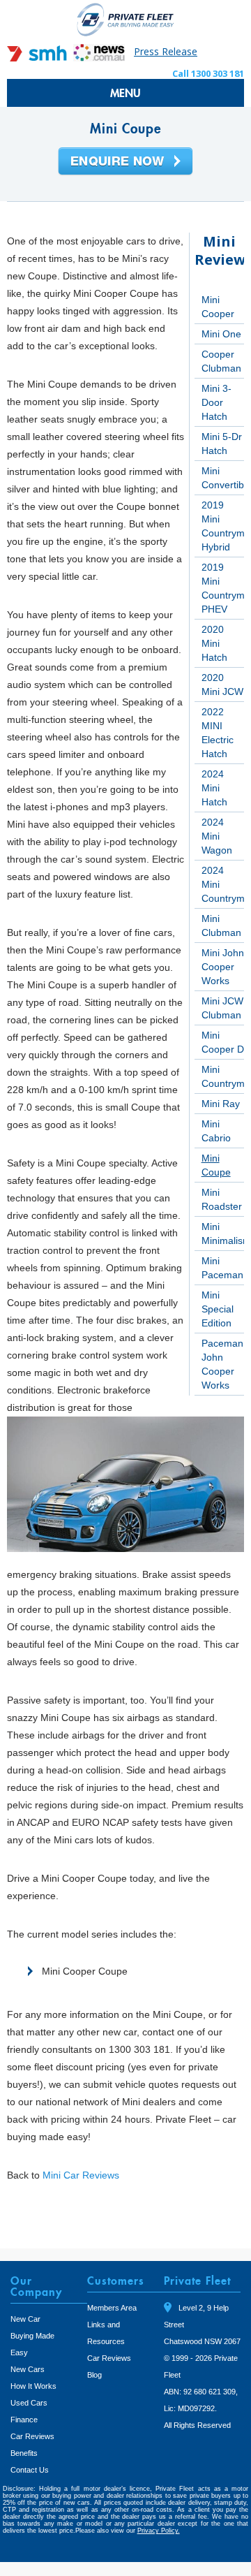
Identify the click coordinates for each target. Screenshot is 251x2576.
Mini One (221, 334)
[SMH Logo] (38, 58)
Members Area (112, 2308)
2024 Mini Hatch (214, 788)
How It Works (33, 2386)
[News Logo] (99, 58)
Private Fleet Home (125, 19)
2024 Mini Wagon (217, 836)
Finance (24, 2420)
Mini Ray (221, 1104)
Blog (94, 2375)
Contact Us (30, 2470)
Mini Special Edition (218, 1309)
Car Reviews (32, 2436)
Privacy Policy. (159, 2531)
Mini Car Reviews (81, 2175)
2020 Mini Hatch (214, 643)
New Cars (28, 2369)
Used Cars (29, 2403)
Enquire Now (125, 162)
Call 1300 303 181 (208, 73)
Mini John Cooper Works (223, 967)
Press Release (166, 51)
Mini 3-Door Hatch (216, 402)
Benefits (24, 2453)
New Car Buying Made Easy (32, 2336)
